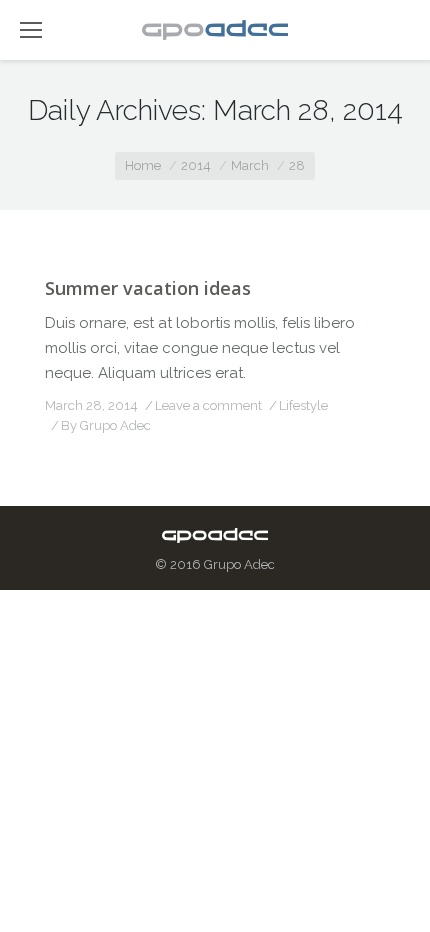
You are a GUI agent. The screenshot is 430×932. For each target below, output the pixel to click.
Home (143, 165)
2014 (196, 165)
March (250, 165)
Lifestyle (303, 405)
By (106, 425)
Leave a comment (208, 405)
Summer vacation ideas (148, 288)
